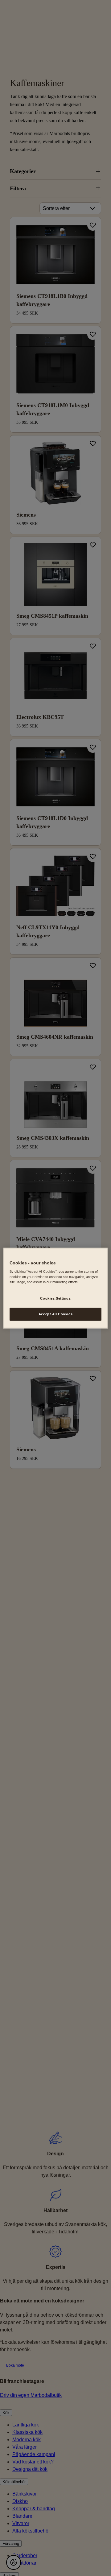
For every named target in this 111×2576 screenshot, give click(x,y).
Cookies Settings (55, 1298)
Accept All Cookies (55, 1314)
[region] (55, 1288)
